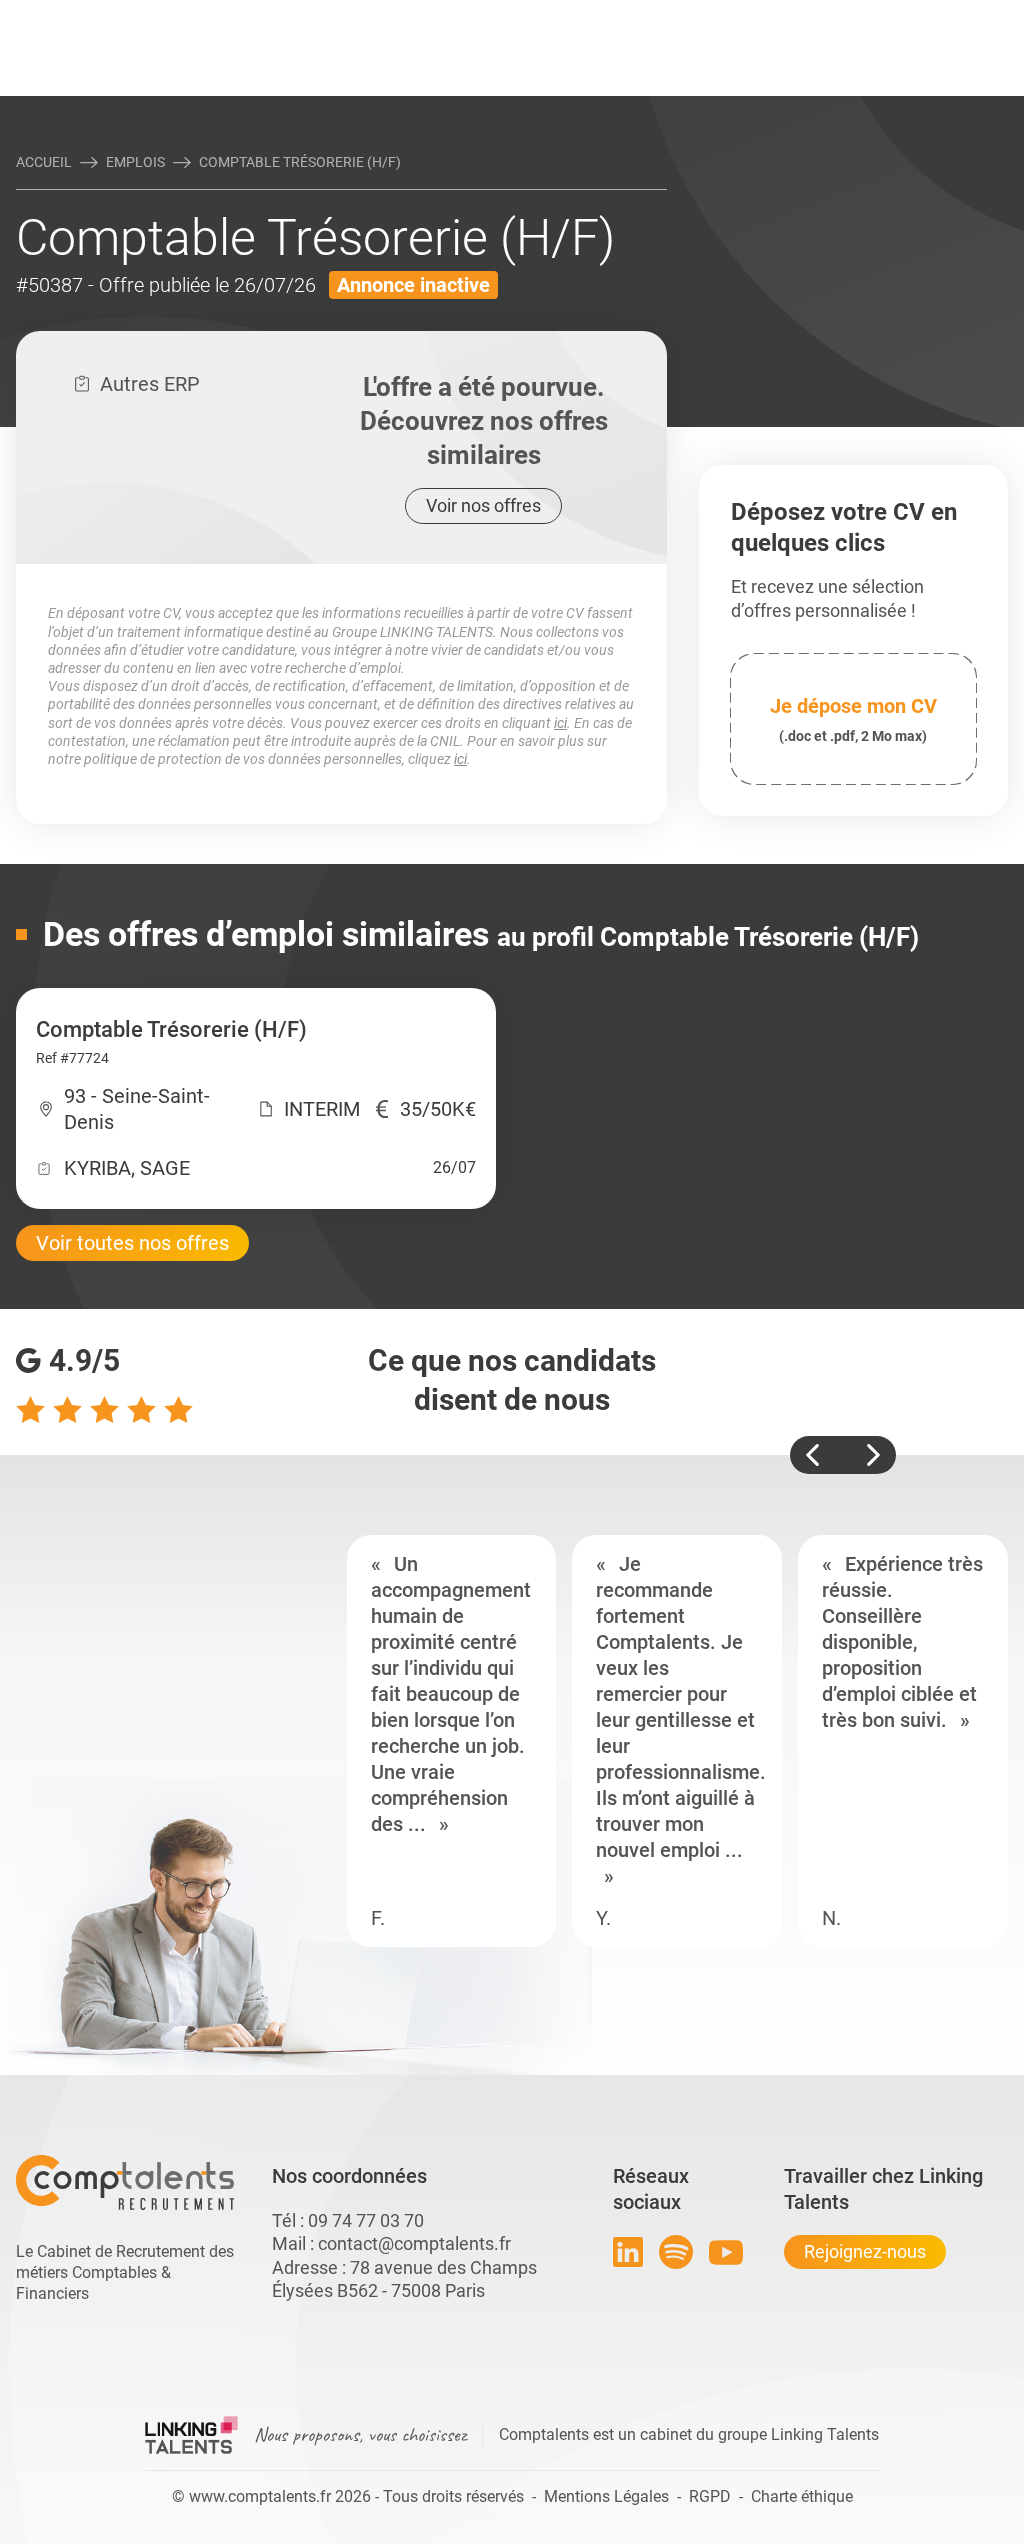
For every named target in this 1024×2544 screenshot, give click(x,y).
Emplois (135, 162)
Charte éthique (802, 2496)
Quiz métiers (601, 17)
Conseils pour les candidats (666, 17)
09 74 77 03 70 (366, 2220)
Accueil (44, 162)
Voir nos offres (483, 505)
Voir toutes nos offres (132, 1243)
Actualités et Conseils (171, 17)
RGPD (710, 2496)
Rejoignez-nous (865, 2251)
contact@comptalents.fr (414, 2243)
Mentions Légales (606, 2496)
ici (560, 723)
